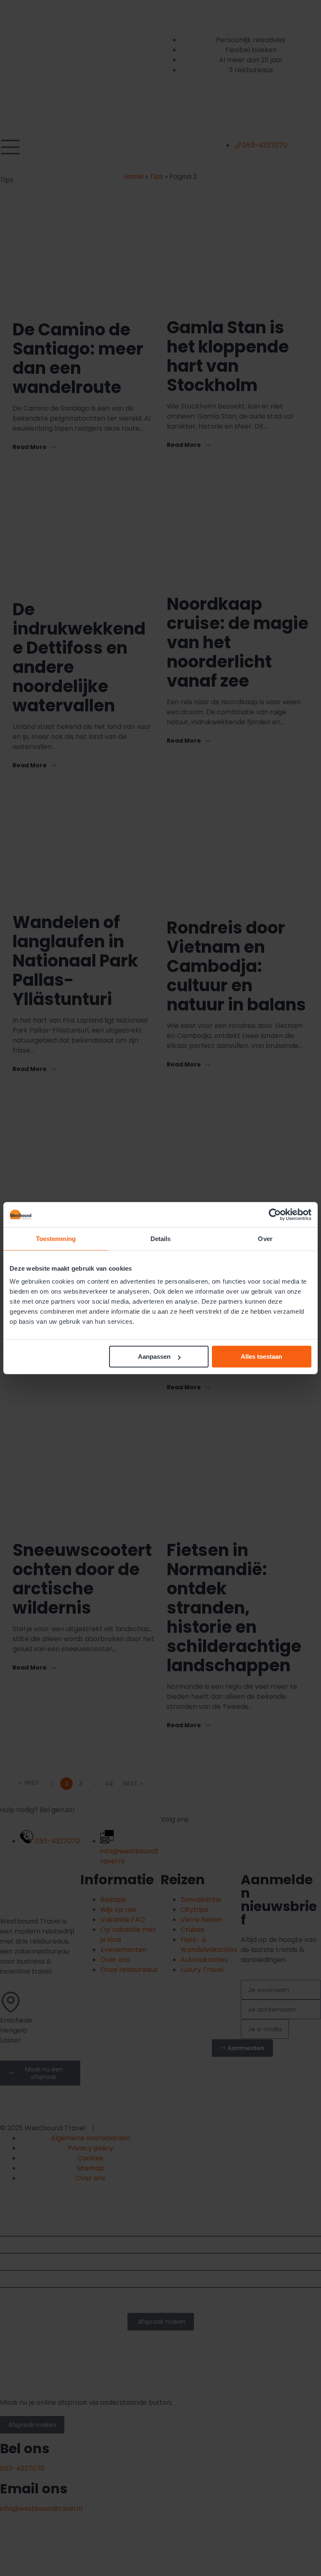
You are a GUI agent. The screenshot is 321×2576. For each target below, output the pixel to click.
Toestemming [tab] (56, 1238)
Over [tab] (265, 1238)
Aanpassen (154, 1357)
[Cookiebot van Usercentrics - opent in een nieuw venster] (275, 1214)
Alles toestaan (261, 1357)
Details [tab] (161, 1238)
